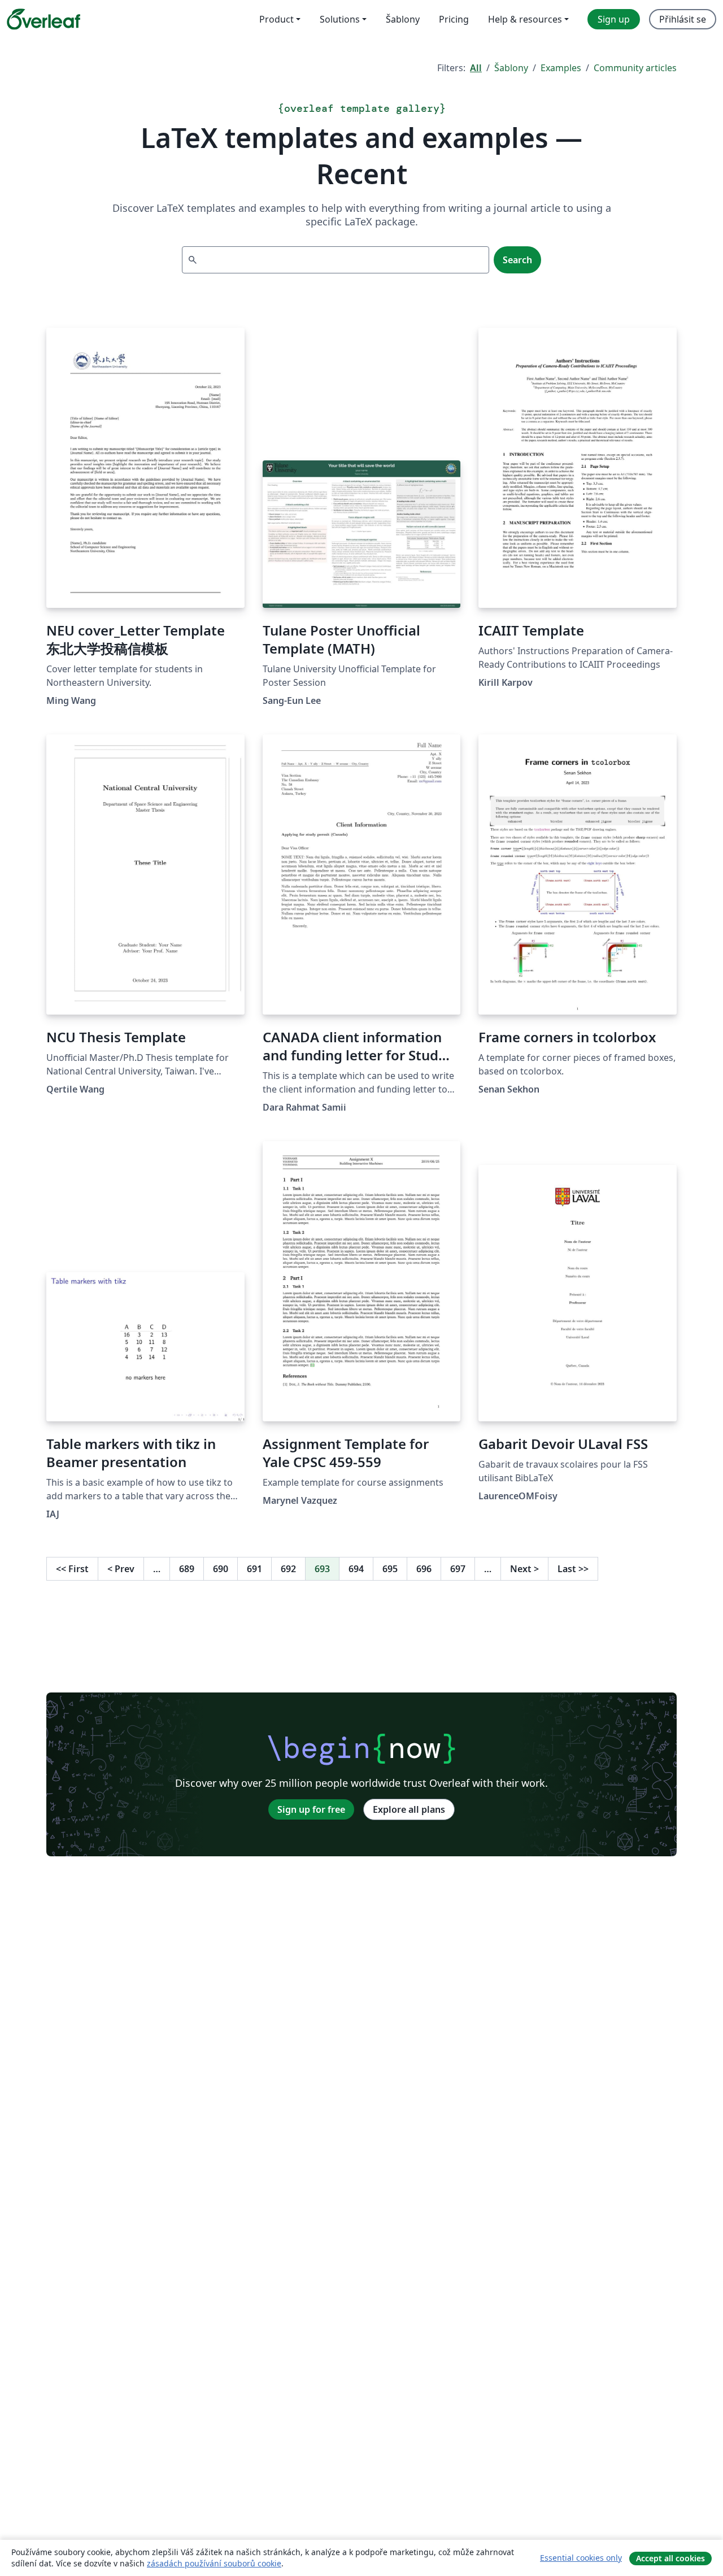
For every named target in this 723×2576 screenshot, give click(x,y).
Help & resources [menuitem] (525, 19)
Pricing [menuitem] (454, 19)
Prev (121, 1569)
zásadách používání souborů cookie (214, 2563)
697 (458, 1569)
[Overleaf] (43, 19)
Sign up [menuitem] (614, 19)
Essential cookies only (581, 2558)
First (72, 1569)
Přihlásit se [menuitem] (683, 19)
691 (254, 1569)
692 (288, 1569)
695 (390, 1569)
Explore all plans (409, 1809)
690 (221, 1569)
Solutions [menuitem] (340, 19)
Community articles (635, 68)
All (476, 68)
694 (356, 1569)
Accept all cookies (670, 2558)
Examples (561, 68)
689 (187, 1569)
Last (573, 1569)
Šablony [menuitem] (403, 19)
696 (424, 1569)
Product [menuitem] (276, 19)
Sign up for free (311, 1809)
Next (524, 1569)
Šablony (511, 68)
